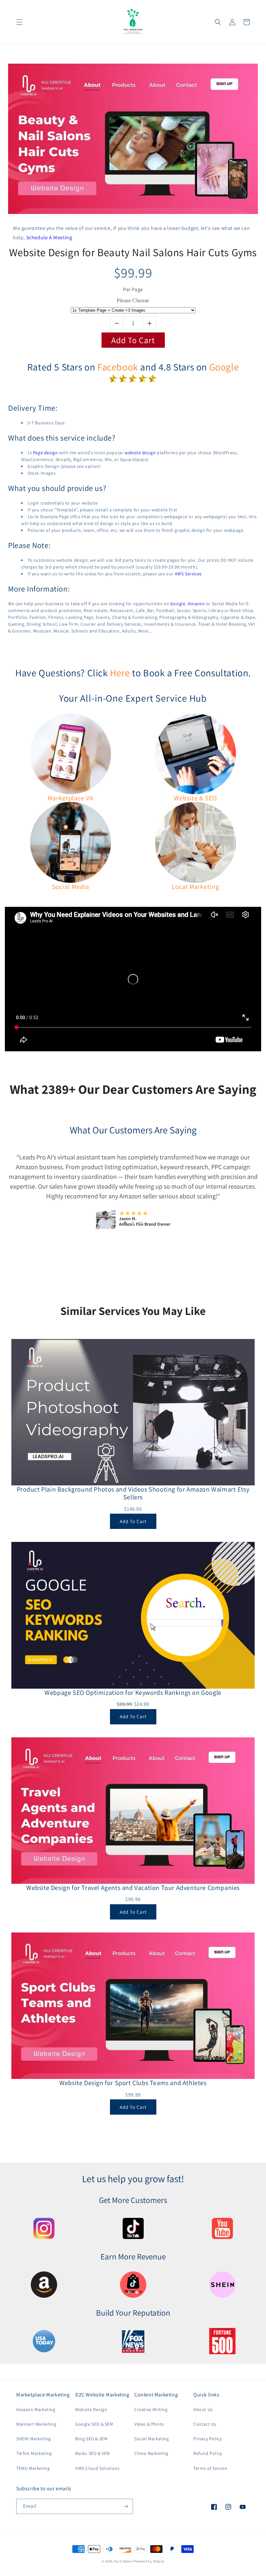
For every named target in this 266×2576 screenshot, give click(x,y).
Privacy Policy (207, 2439)
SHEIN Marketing (34, 2439)
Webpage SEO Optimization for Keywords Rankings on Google (133, 1693)
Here (120, 673)
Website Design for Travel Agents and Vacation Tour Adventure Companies (133, 1888)
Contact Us (205, 2424)
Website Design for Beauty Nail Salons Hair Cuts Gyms (133, 252)
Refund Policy (208, 2453)
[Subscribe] (126, 2506)
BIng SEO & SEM (91, 2439)
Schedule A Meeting (49, 238)
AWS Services (188, 574)
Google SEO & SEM (94, 2424)
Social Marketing (152, 2439)
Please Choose (133, 300)
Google (224, 367)
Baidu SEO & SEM (93, 2453)
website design (140, 453)
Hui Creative (123, 2561)
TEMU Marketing (33, 2468)
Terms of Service (210, 2468)
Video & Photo (149, 2424)
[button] (19, 22)
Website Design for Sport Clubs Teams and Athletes (133, 2083)
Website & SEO (195, 798)
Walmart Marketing (36, 2424)
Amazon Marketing (36, 2409)
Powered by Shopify (149, 2561)
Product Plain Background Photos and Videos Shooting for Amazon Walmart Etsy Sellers (133, 1493)
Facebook (118, 367)
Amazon (196, 604)
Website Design (91, 2409)
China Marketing (151, 2453)
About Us (203, 2409)
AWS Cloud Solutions (97, 2468)
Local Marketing (195, 887)
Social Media (71, 887)
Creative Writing (151, 2409)
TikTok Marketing (34, 2453)
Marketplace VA (71, 798)
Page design (46, 453)
